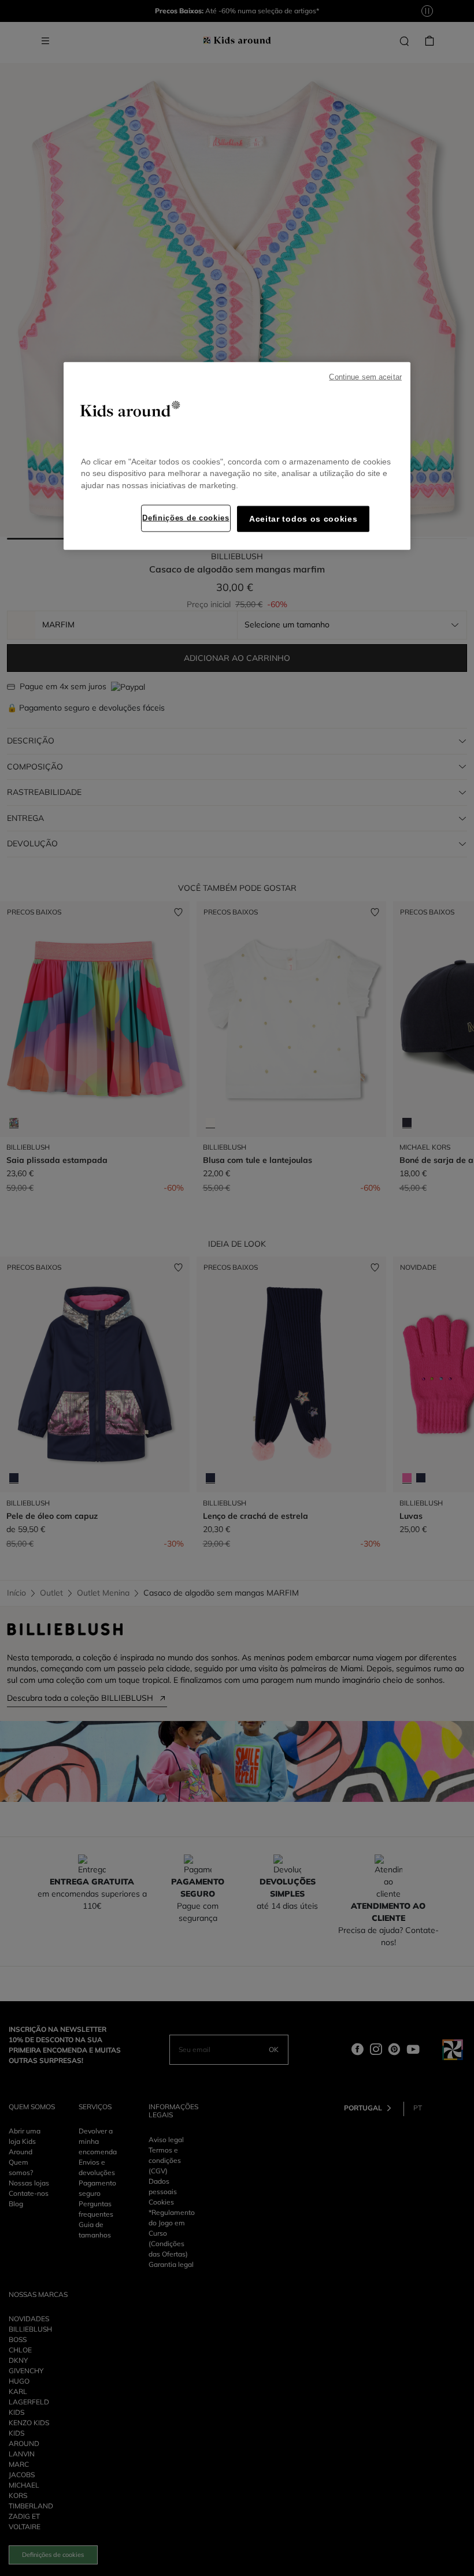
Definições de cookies (186, 518)
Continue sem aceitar (365, 377)
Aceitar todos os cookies (303, 519)
